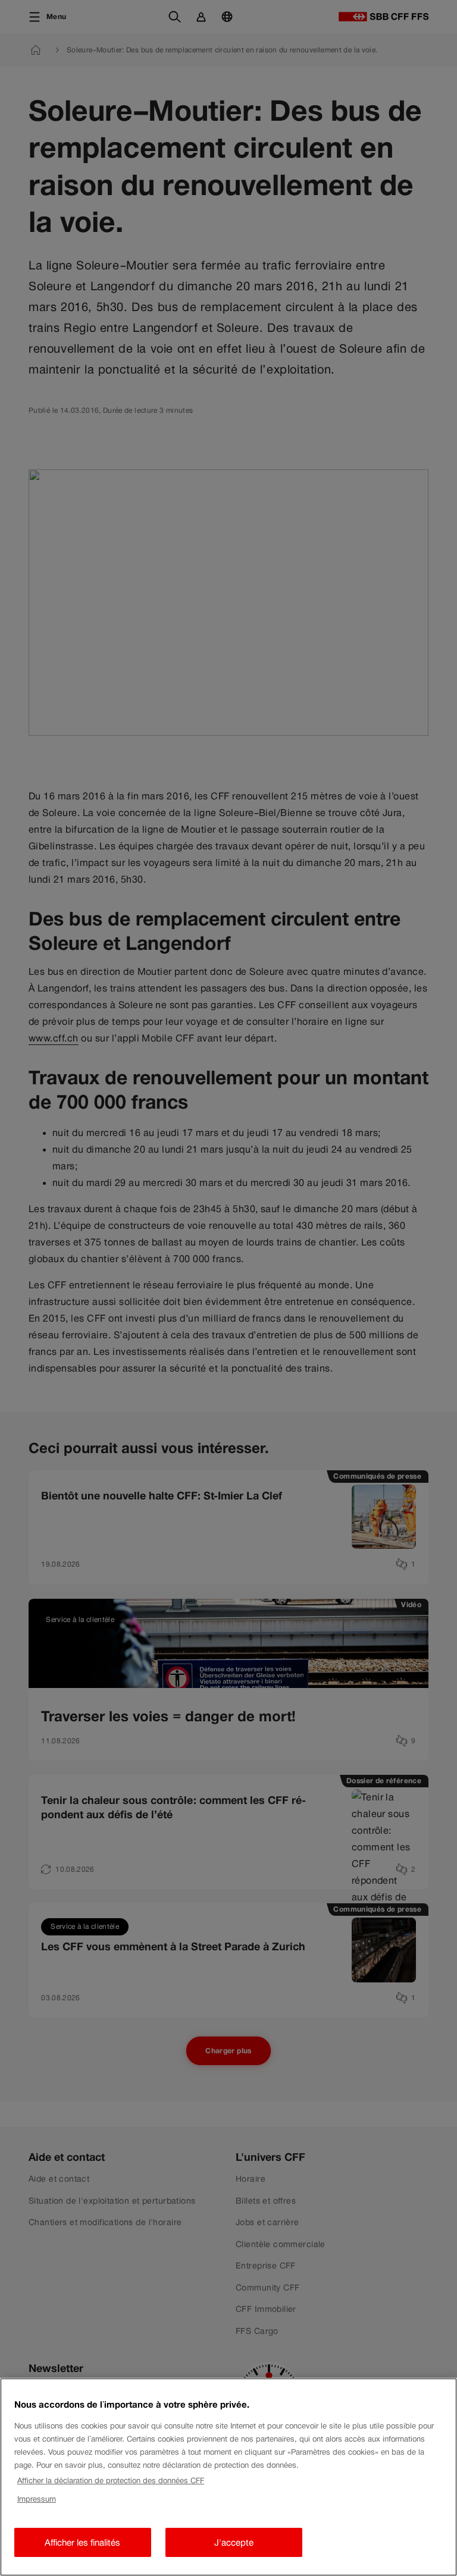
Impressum (37, 2499)
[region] (228, 2477)
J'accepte (234, 2542)
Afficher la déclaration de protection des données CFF (111, 2481)
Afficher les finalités (82, 2542)
